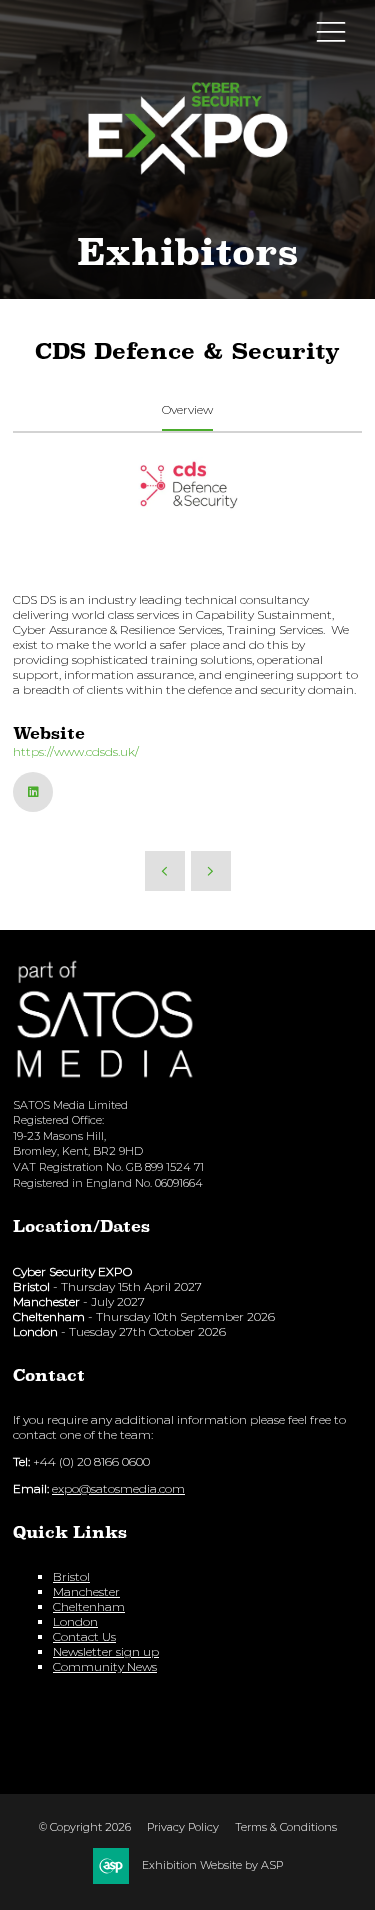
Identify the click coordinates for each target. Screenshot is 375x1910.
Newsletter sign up (106, 1651)
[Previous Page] (165, 871)
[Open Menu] (331, 31)
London (75, 1621)
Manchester (86, 1591)
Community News (105, 1666)
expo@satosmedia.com (118, 1488)
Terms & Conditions (286, 1827)
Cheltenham (89, 1606)
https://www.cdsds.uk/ (76, 751)
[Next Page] (211, 871)
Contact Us (84, 1636)
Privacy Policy (183, 1827)
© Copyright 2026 (85, 1827)
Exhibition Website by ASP (212, 1865)
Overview (187, 409)
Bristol (71, 1576)
